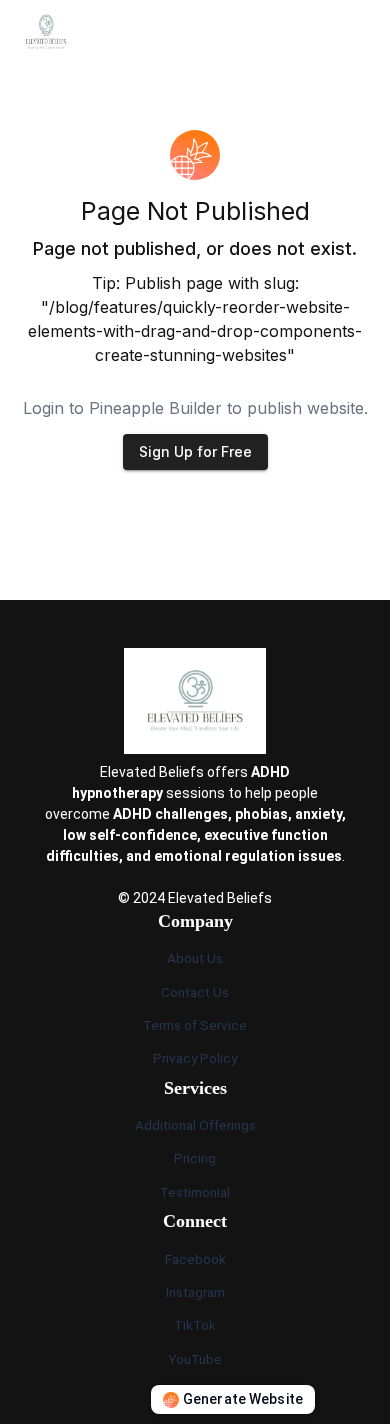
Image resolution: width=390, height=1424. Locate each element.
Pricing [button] (195, 1158)
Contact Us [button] (195, 992)
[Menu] (362, 32)
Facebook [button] (195, 1259)
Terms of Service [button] (195, 1025)
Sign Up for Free (195, 451)
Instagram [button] (195, 1292)
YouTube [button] (195, 1359)
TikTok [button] (195, 1325)
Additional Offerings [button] (195, 1125)
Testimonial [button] (195, 1192)
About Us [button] (195, 958)
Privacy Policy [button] (195, 1058)
